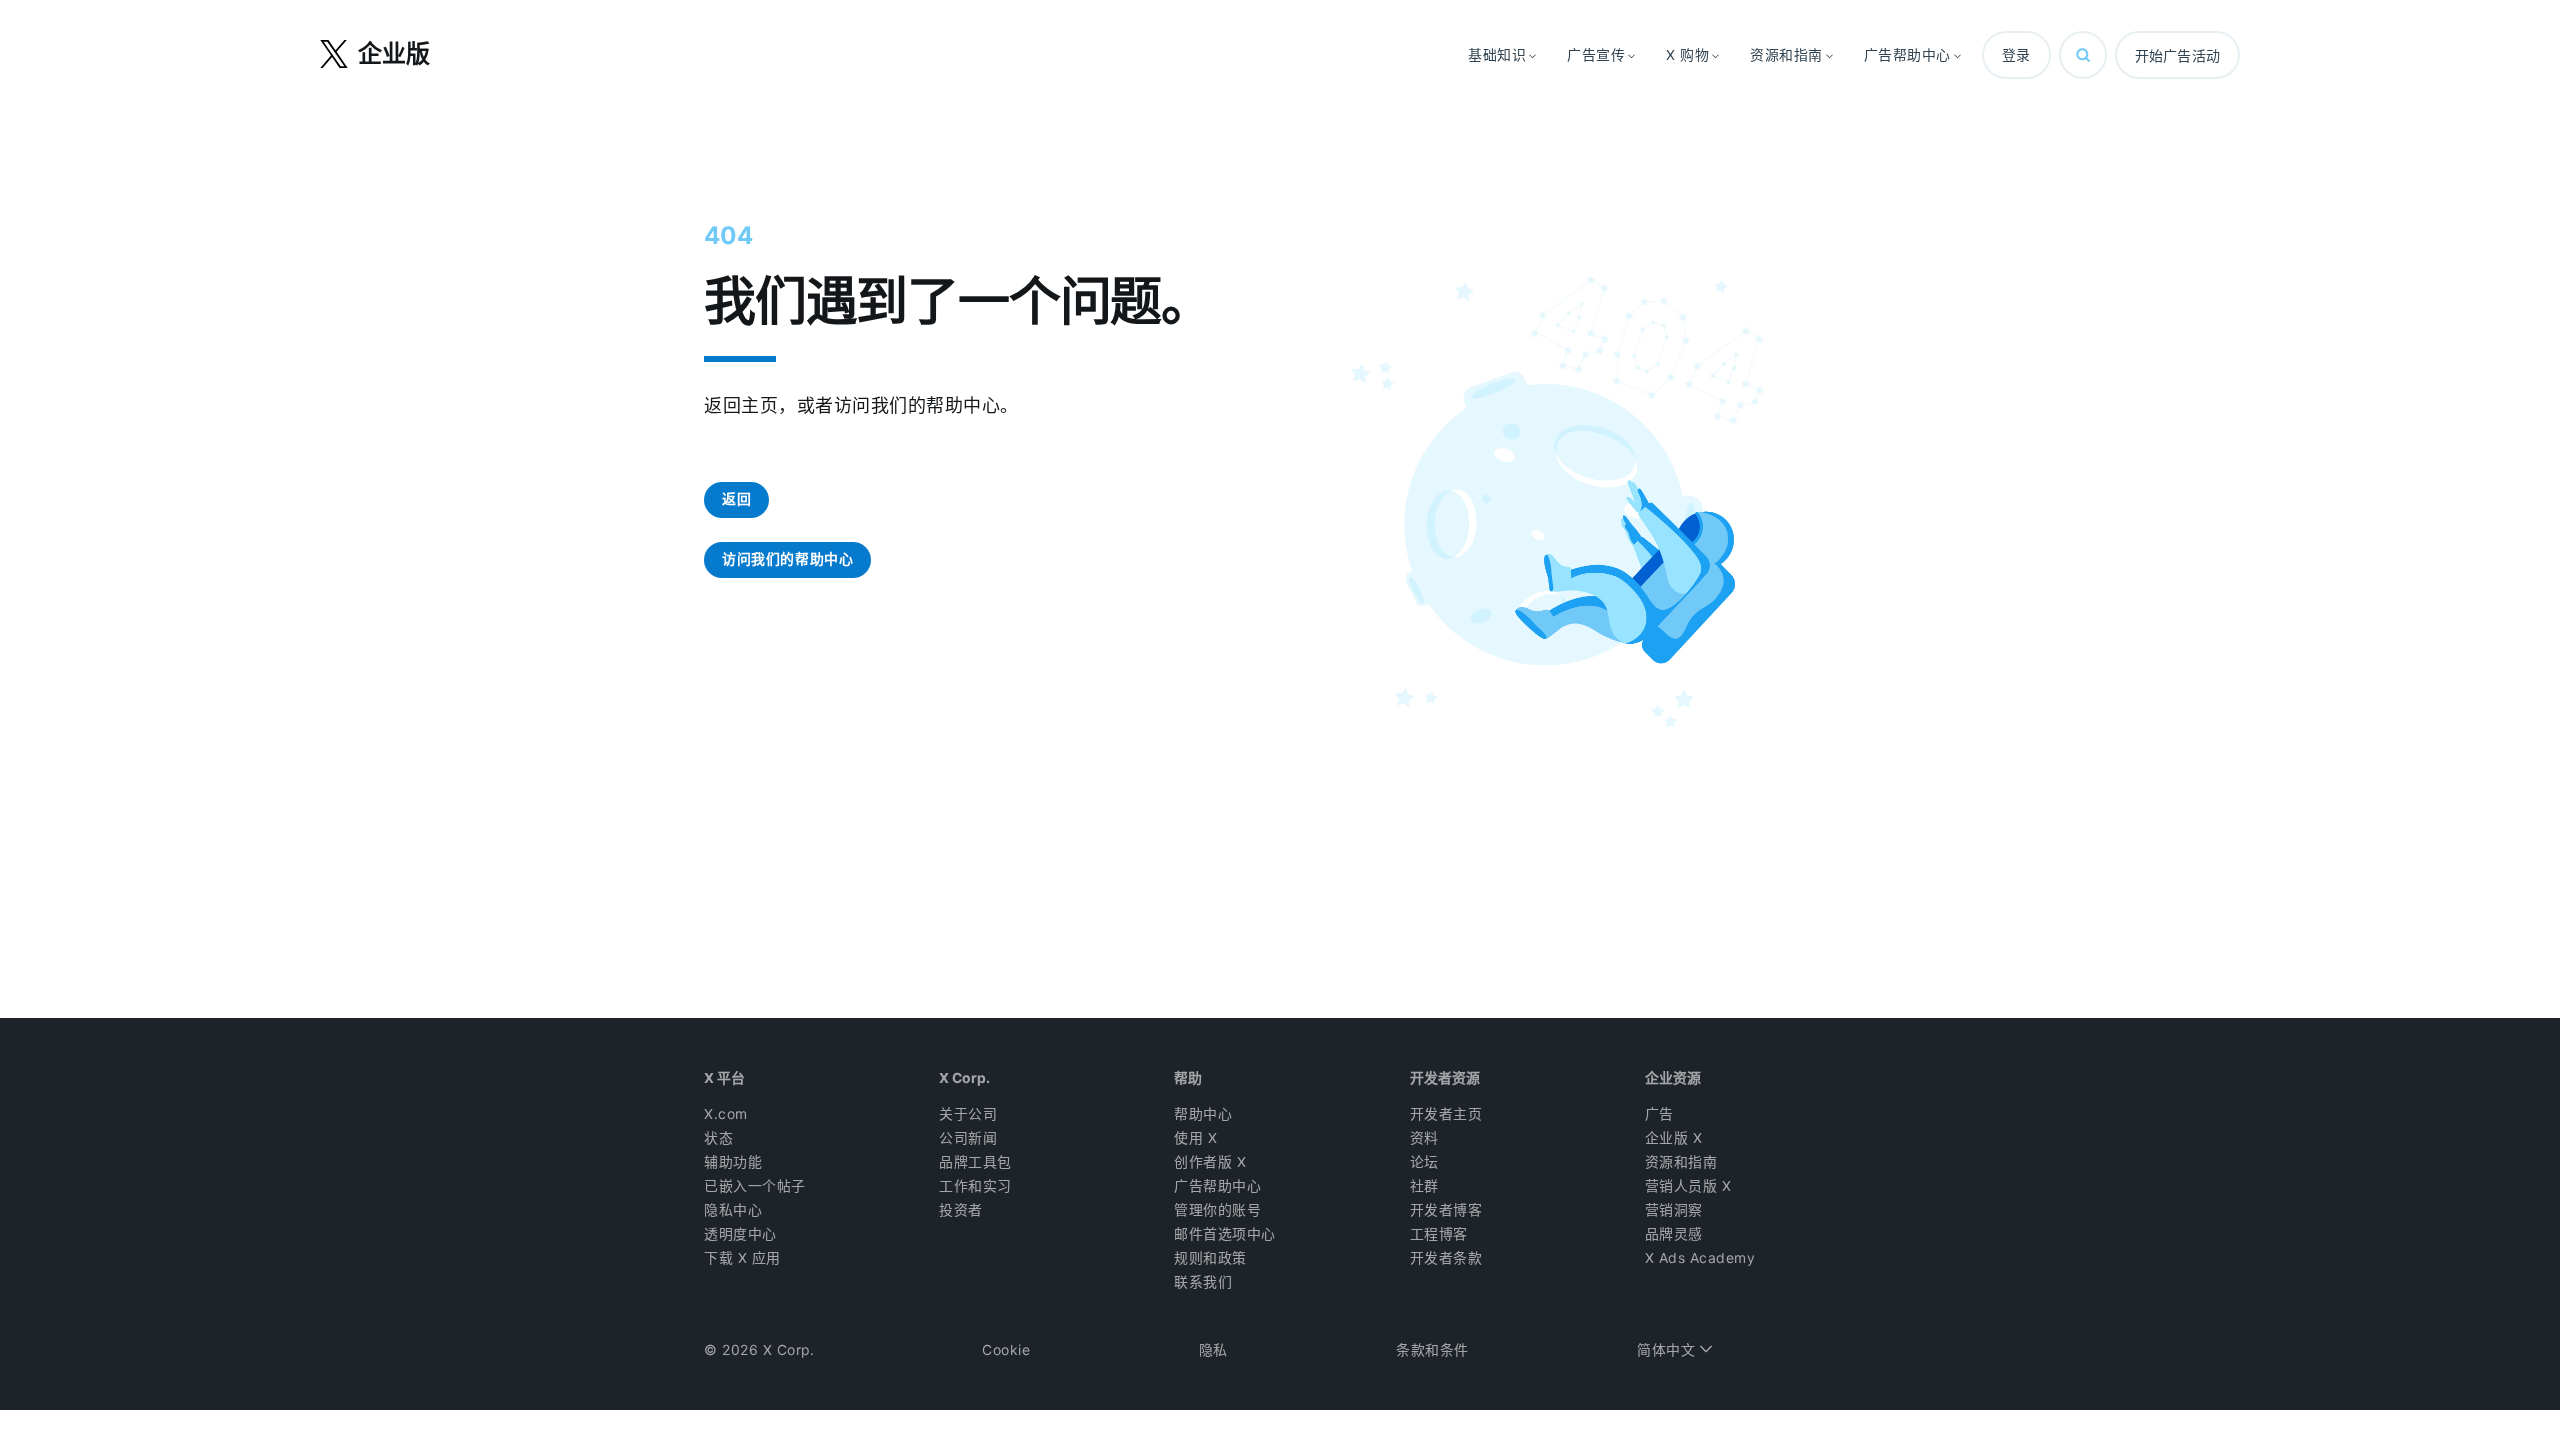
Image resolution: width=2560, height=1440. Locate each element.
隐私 (1213, 1350)
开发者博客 (1446, 1210)
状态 (718, 1138)
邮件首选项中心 (1225, 1234)
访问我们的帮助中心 (787, 559)
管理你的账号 (1217, 1210)
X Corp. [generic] (964, 1078)
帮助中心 (1203, 1114)
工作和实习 (975, 1186)
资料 (1424, 1138)
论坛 (1424, 1162)
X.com (726, 1114)
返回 (736, 499)
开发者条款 (1446, 1258)
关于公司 (968, 1114)
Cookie (1006, 1350)
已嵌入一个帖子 (755, 1186)
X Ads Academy (1700, 1258)
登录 (2016, 55)
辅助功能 (733, 1162)
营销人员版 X (1688, 1186)
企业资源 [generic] (1673, 1078)
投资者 (961, 1210)
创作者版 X (1210, 1162)
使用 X (1195, 1138)
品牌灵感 (1674, 1234)
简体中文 (1668, 1350)
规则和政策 (1210, 1258)
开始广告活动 (2177, 55)
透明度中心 (740, 1234)
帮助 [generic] (1188, 1078)
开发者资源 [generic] (1445, 1078)
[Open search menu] (2083, 55)
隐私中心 (733, 1210)
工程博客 (1439, 1234)
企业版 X (1674, 1138)
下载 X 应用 (742, 1258)
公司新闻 (968, 1138)
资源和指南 (1681, 1162)
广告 (1659, 1114)
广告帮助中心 (1217, 1186)
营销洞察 (1674, 1210)
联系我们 (1203, 1282)
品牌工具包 (975, 1162)
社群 (1424, 1186)
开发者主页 (1446, 1114)
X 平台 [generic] (724, 1078)
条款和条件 (1432, 1350)
